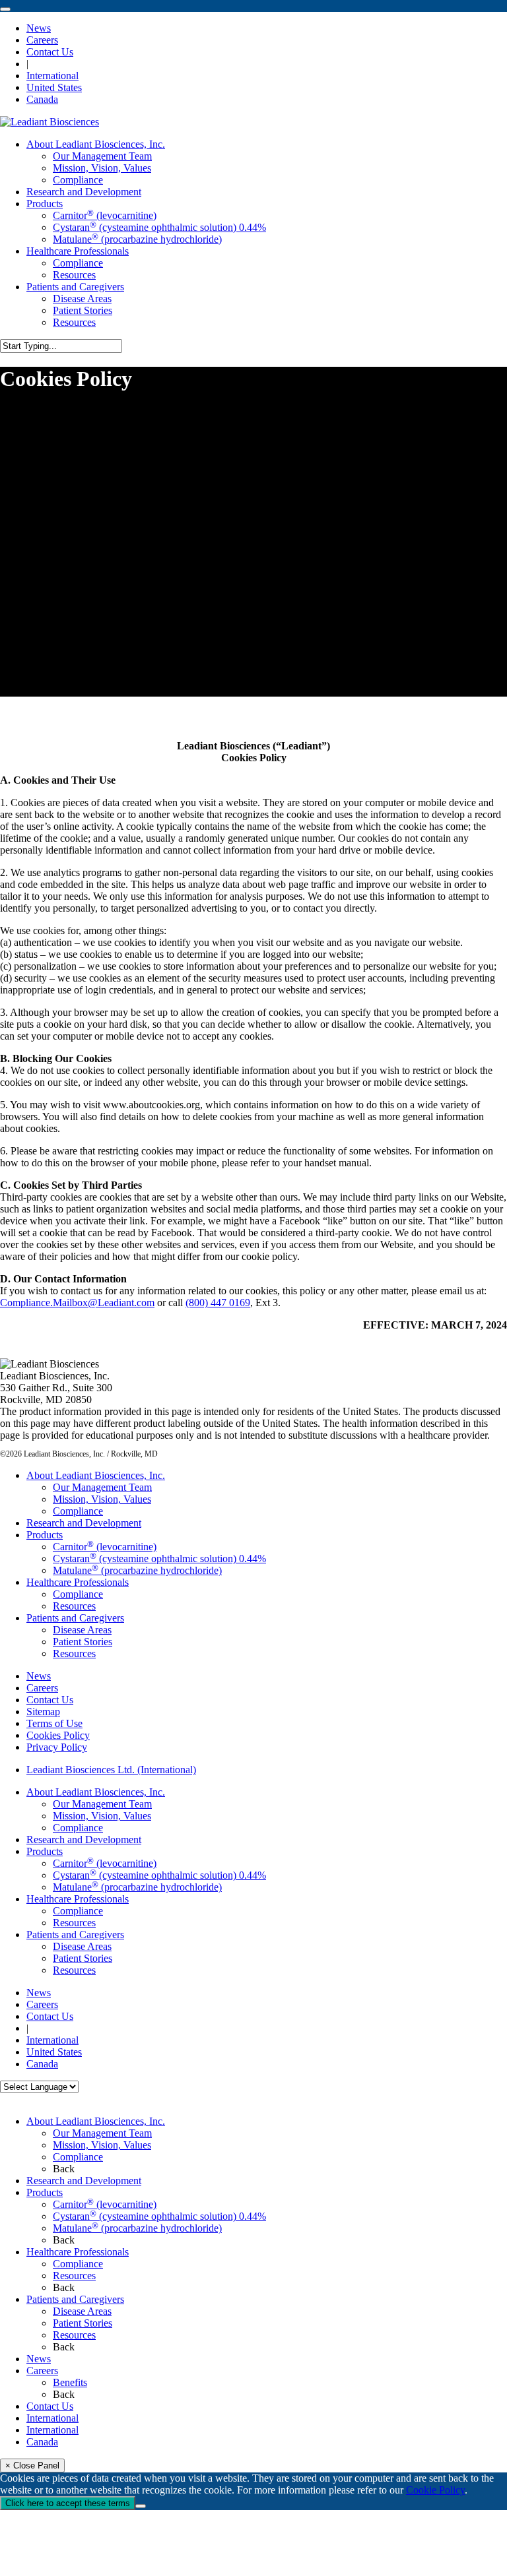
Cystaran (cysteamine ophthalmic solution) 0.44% (159, 1558)
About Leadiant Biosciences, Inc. (96, 1475)
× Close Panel (32, 2466)
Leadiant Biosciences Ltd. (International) (111, 1770)
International (52, 2418)
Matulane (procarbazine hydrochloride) (137, 1570)
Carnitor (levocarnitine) (105, 1547)
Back (64, 2169)
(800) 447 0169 (218, 1303)
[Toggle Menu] (5, 9)
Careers (42, 1688)
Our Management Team (102, 1487)
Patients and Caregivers (75, 1618)
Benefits (70, 2382)
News (39, 1676)
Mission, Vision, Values (102, 1499)
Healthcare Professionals (78, 1582)
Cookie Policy (435, 2490)
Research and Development (84, 1523)
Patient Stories (83, 1642)
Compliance (78, 1511)
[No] (141, 2506)
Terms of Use (54, 1723)
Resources (74, 1606)
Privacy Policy (57, 1747)
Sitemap (43, 1712)
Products (45, 1535)
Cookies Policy (58, 1735)
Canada (42, 2442)
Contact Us (50, 1700)
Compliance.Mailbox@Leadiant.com (77, 1303)
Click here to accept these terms (68, 2503)
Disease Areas (82, 1630)
